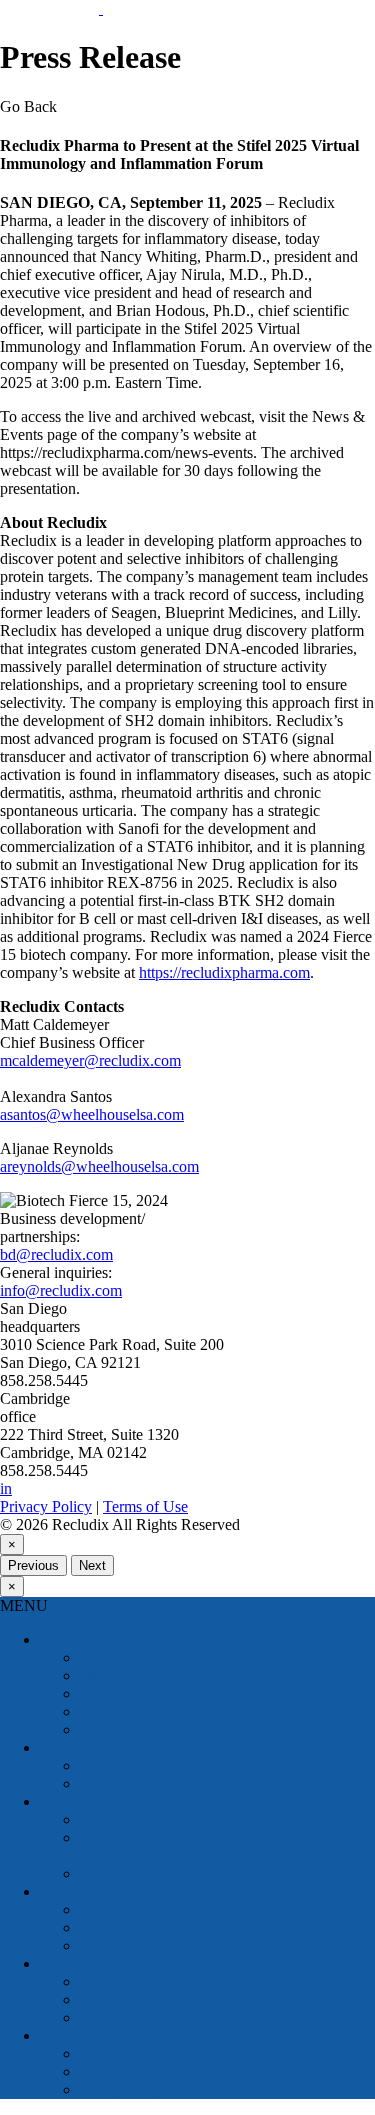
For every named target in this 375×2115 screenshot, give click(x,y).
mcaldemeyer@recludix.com (90, 1060)
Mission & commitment (153, 1676)
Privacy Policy (46, 1506)
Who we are (117, 1658)
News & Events (88, 1964)
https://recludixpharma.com (224, 972)
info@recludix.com (61, 1290)
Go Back (28, 106)
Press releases (122, 2000)
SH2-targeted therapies (151, 1766)
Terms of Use (145, 1506)
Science (64, 1748)
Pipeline (65, 1802)
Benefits (105, 2072)
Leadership (114, 1694)
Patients (64, 1892)
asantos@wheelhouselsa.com (92, 1114)
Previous (33, 1565)
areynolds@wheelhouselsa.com (99, 1166)
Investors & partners (143, 1712)
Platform (106, 1784)
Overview (110, 1820)
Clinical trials (121, 1928)
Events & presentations (152, 2018)
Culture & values (133, 2054)
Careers (63, 2036)
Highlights (112, 1982)
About (59, 1640)
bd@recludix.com (56, 1254)
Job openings (121, 2090)
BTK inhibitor (123, 1874)
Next (92, 1565)
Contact (104, 1730)
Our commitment (133, 1910)
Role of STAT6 (126, 1946)
